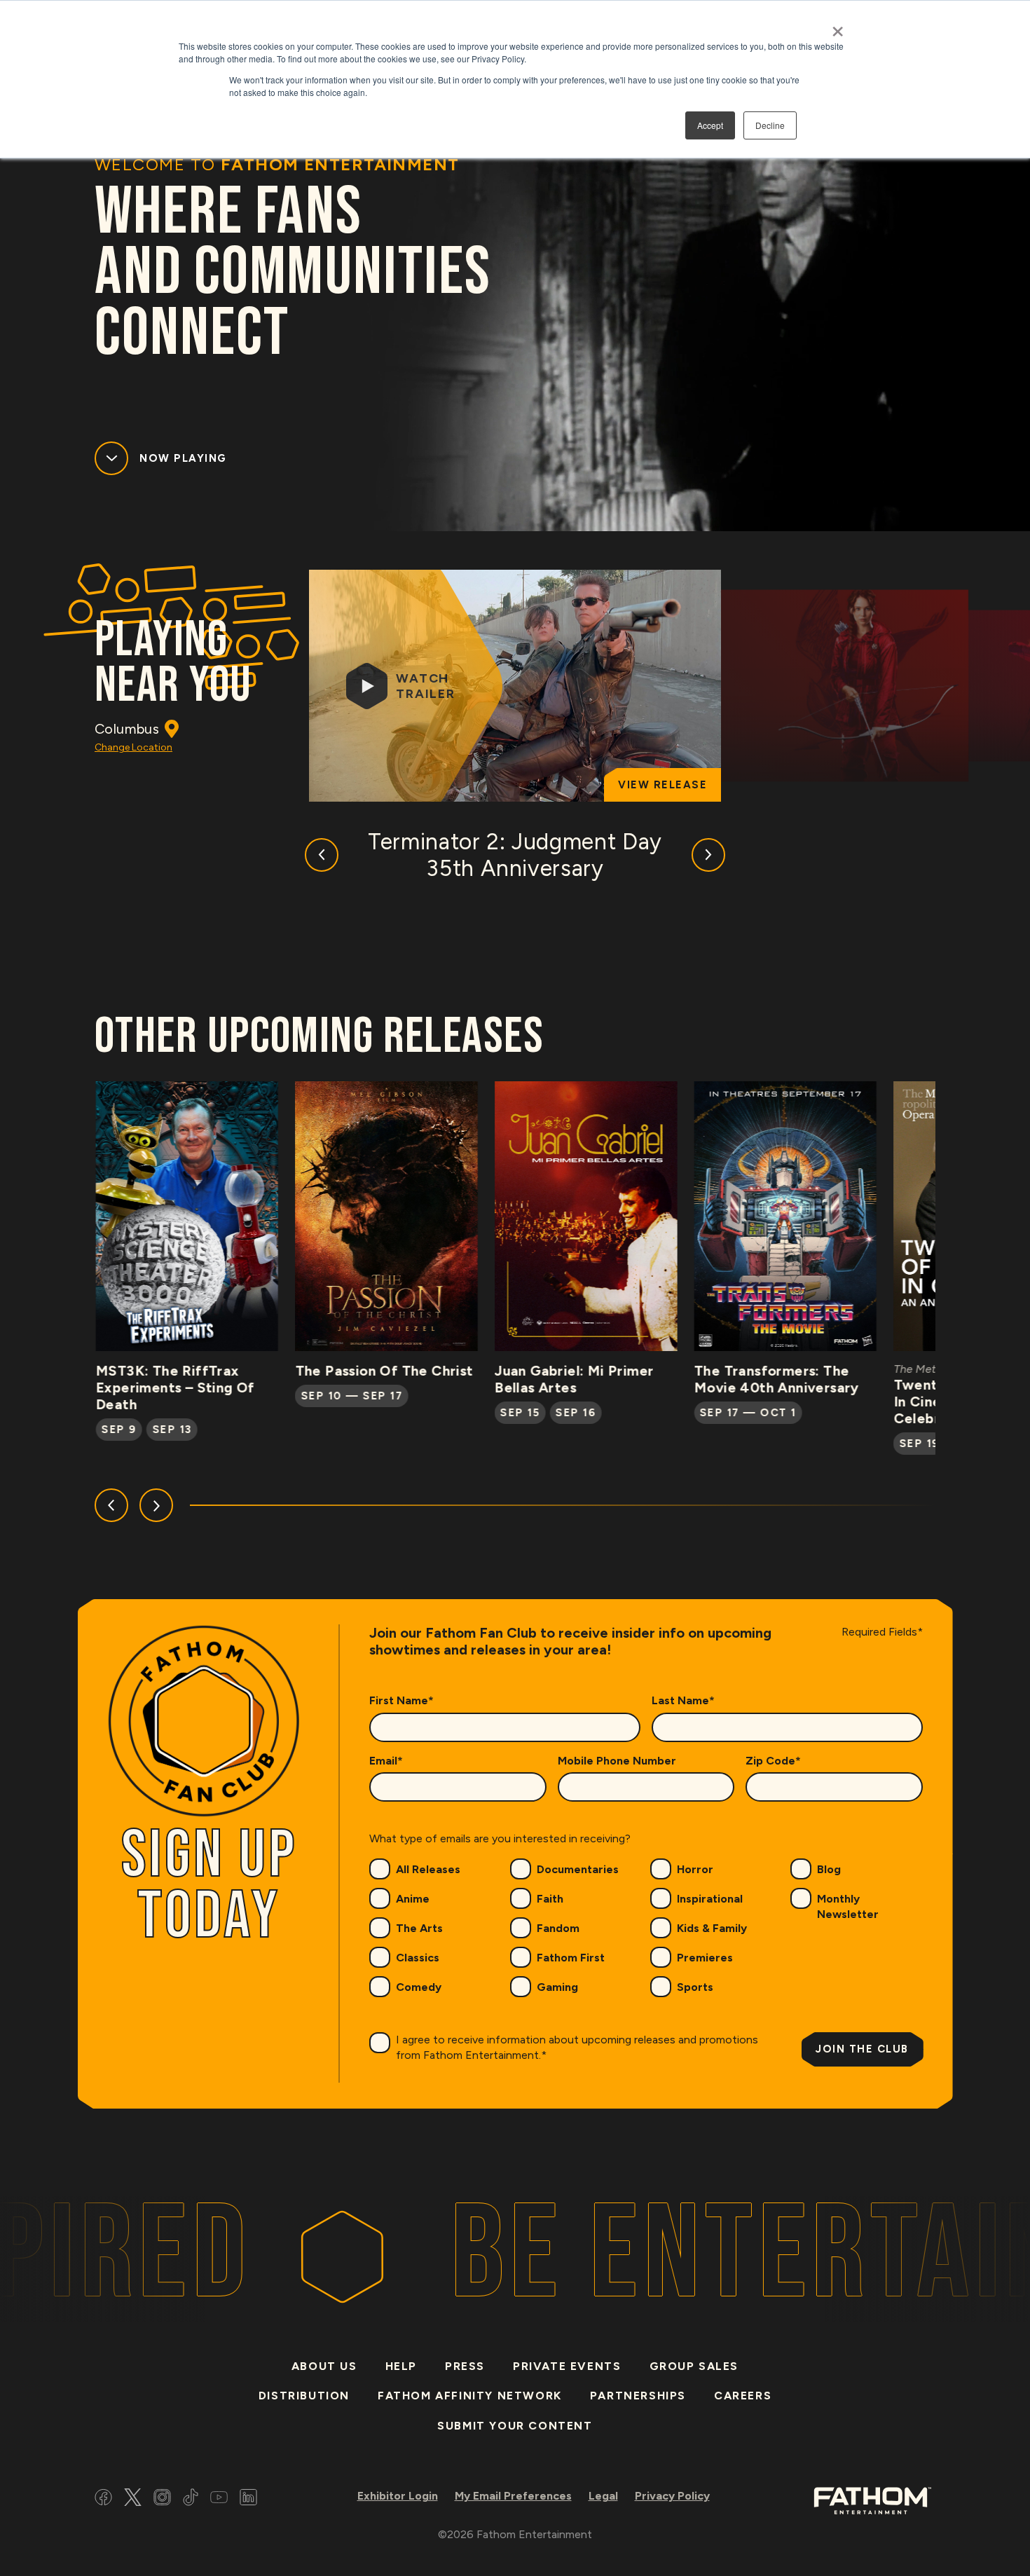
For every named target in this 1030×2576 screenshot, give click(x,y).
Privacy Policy (672, 2496)
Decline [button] (770, 125)
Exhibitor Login (398, 2496)
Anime (413, 1899)
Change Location (133, 747)
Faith (550, 1899)
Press (465, 2366)
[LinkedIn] (248, 2499)
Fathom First (571, 1958)
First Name (401, 1700)
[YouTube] (219, 2499)
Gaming (557, 1987)
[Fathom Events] (872, 2499)
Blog (829, 1869)
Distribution (304, 2396)
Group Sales (694, 2366)
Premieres (705, 1958)
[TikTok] (191, 2499)
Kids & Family (712, 1928)
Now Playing (183, 458)
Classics (418, 1958)
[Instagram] (162, 2499)
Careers (743, 2396)
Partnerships (638, 2396)
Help (401, 2366)
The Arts (419, 1928)
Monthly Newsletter (848, 1906)
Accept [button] (710, 125)
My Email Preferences (513, 2496)
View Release (662, 785)
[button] (322, 855)
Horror (695, 1869)
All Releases (428, 1869)
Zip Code (773, 1761)
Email (386, 1761)
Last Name (683, 1700)
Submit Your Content (515, 2426)
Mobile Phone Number (617, 1761)
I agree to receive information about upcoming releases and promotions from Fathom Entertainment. (577, 2047)
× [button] (838, 27)
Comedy (419, 1987)
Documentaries (578, 1869)
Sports (695, 1987)
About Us (324, 2366)
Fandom (558, 1928)
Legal (603, 2496)
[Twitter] (133, 2499)
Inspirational (710, 1899)
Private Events (567, 2366)
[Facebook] (103, 2499)
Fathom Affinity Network (470, 2396)
